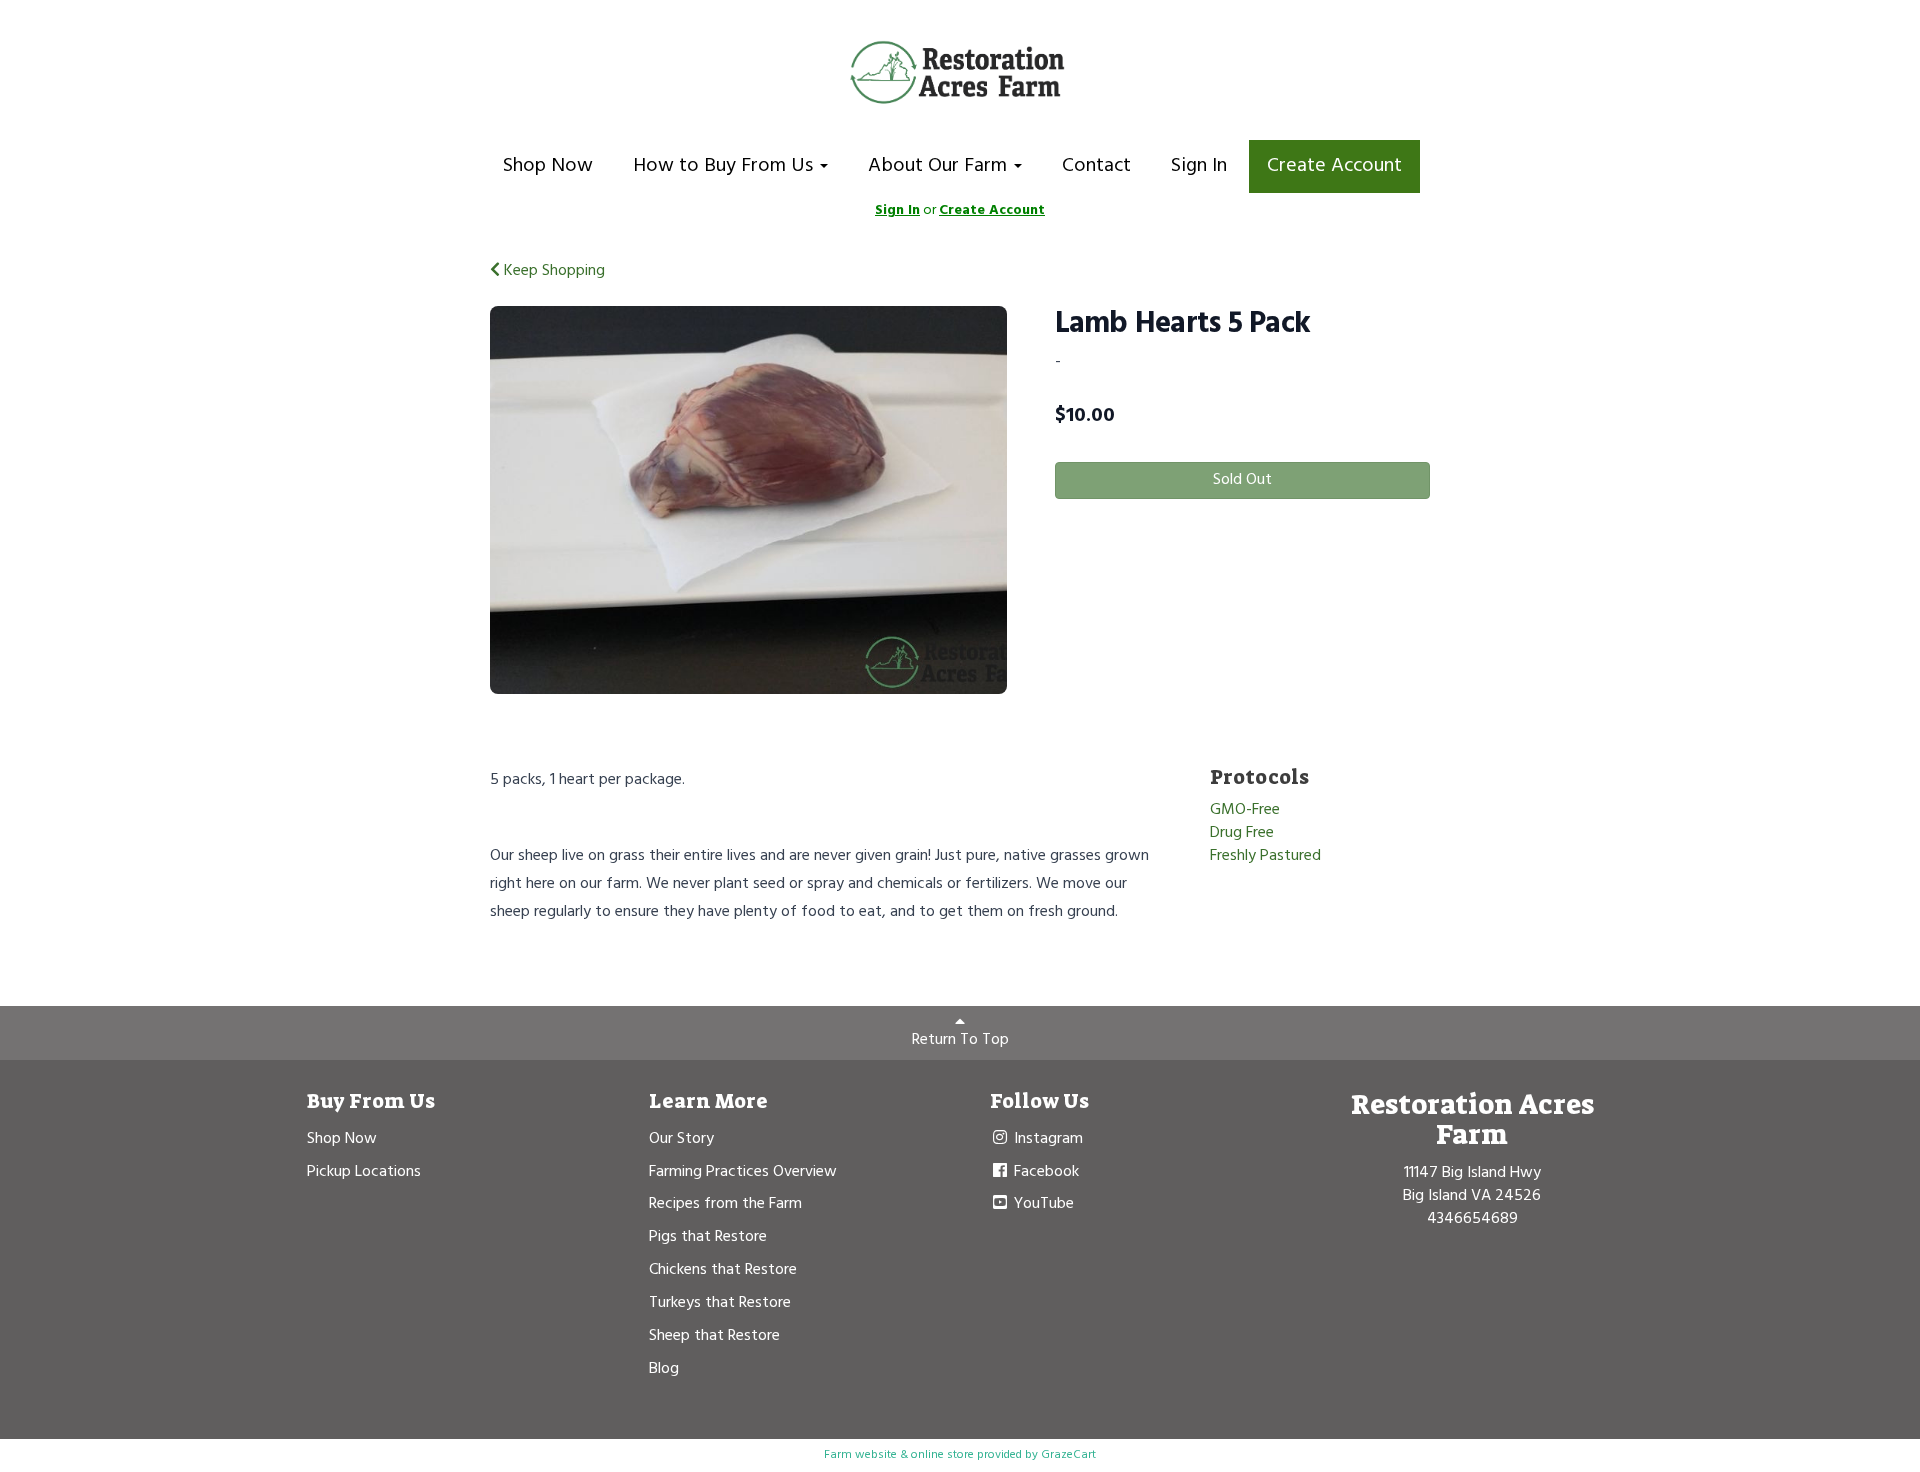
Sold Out (1242, 480)
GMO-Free (1245, 810)
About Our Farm (940, 166)
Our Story (681, 1139)
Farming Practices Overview (743, 1172)
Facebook (1044, 1172)
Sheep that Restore (714, 1336)
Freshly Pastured (1265, 856)
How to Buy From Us (725, 166)
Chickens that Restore (723, 1270)
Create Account (1334, 166)
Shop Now (548, 166)
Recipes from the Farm (725, 1204)
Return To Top (960, 1040)
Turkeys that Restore (720, 1303)
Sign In (1199, 166)
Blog (664, 1369)
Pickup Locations (364, 1172)
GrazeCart (1068, 1455)
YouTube (1042, 1204)
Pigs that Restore (708, 1237)
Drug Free (1242, 833)
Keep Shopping (552, 271)
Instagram (1046, 1139)
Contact (1096, 166)
